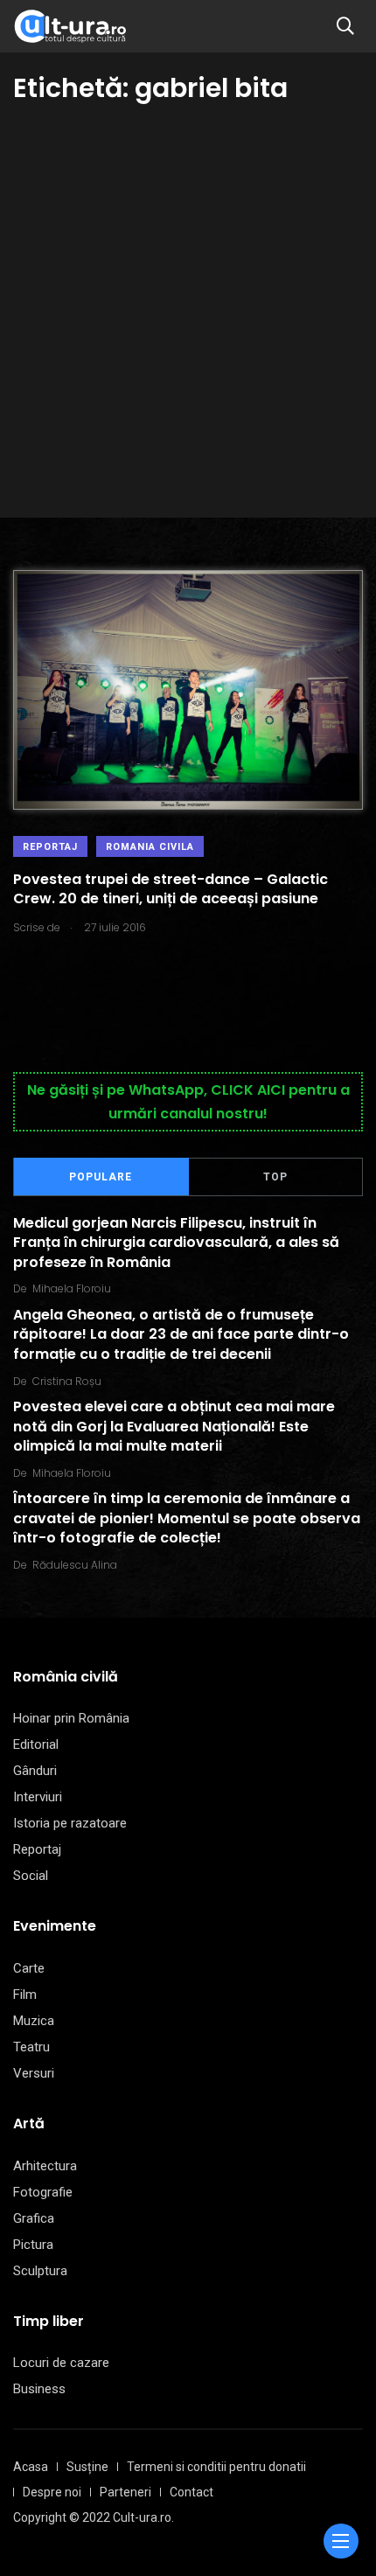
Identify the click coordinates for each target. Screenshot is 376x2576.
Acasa (31, 2467)
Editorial (36, 1744)
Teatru (31, 2047)
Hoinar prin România (71, 1718)
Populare (101, 1177)
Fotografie (43, 2192)
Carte (29, 1968)
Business (39, 2389)
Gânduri (35, 1771)
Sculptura (40, 2271)
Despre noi (52, 2492)
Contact (191, 2492)
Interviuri (38, 1797)
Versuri (34, 2073)
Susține (87, 2467)
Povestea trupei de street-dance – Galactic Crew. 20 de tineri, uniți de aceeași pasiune (171, 889)
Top (275, 1177)
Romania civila (150, 847)
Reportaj (50, 847)
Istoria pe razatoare (70, 1823)
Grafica (34, 2218)
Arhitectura (45, 2166)
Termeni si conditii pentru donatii (216, 2467)
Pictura (33, 2245)
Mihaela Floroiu (72, 1288)
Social (31, 1876)
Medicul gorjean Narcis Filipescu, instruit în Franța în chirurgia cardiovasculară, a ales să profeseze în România (176, 1243)
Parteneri (125, 2492)
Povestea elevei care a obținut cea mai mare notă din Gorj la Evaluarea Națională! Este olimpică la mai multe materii (174, 1427)
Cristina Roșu (67, 1381)
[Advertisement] (188, 303)
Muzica (34, 2021)
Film (25, 1995)
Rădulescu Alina (75, 1565)
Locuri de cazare (61, 2363)
